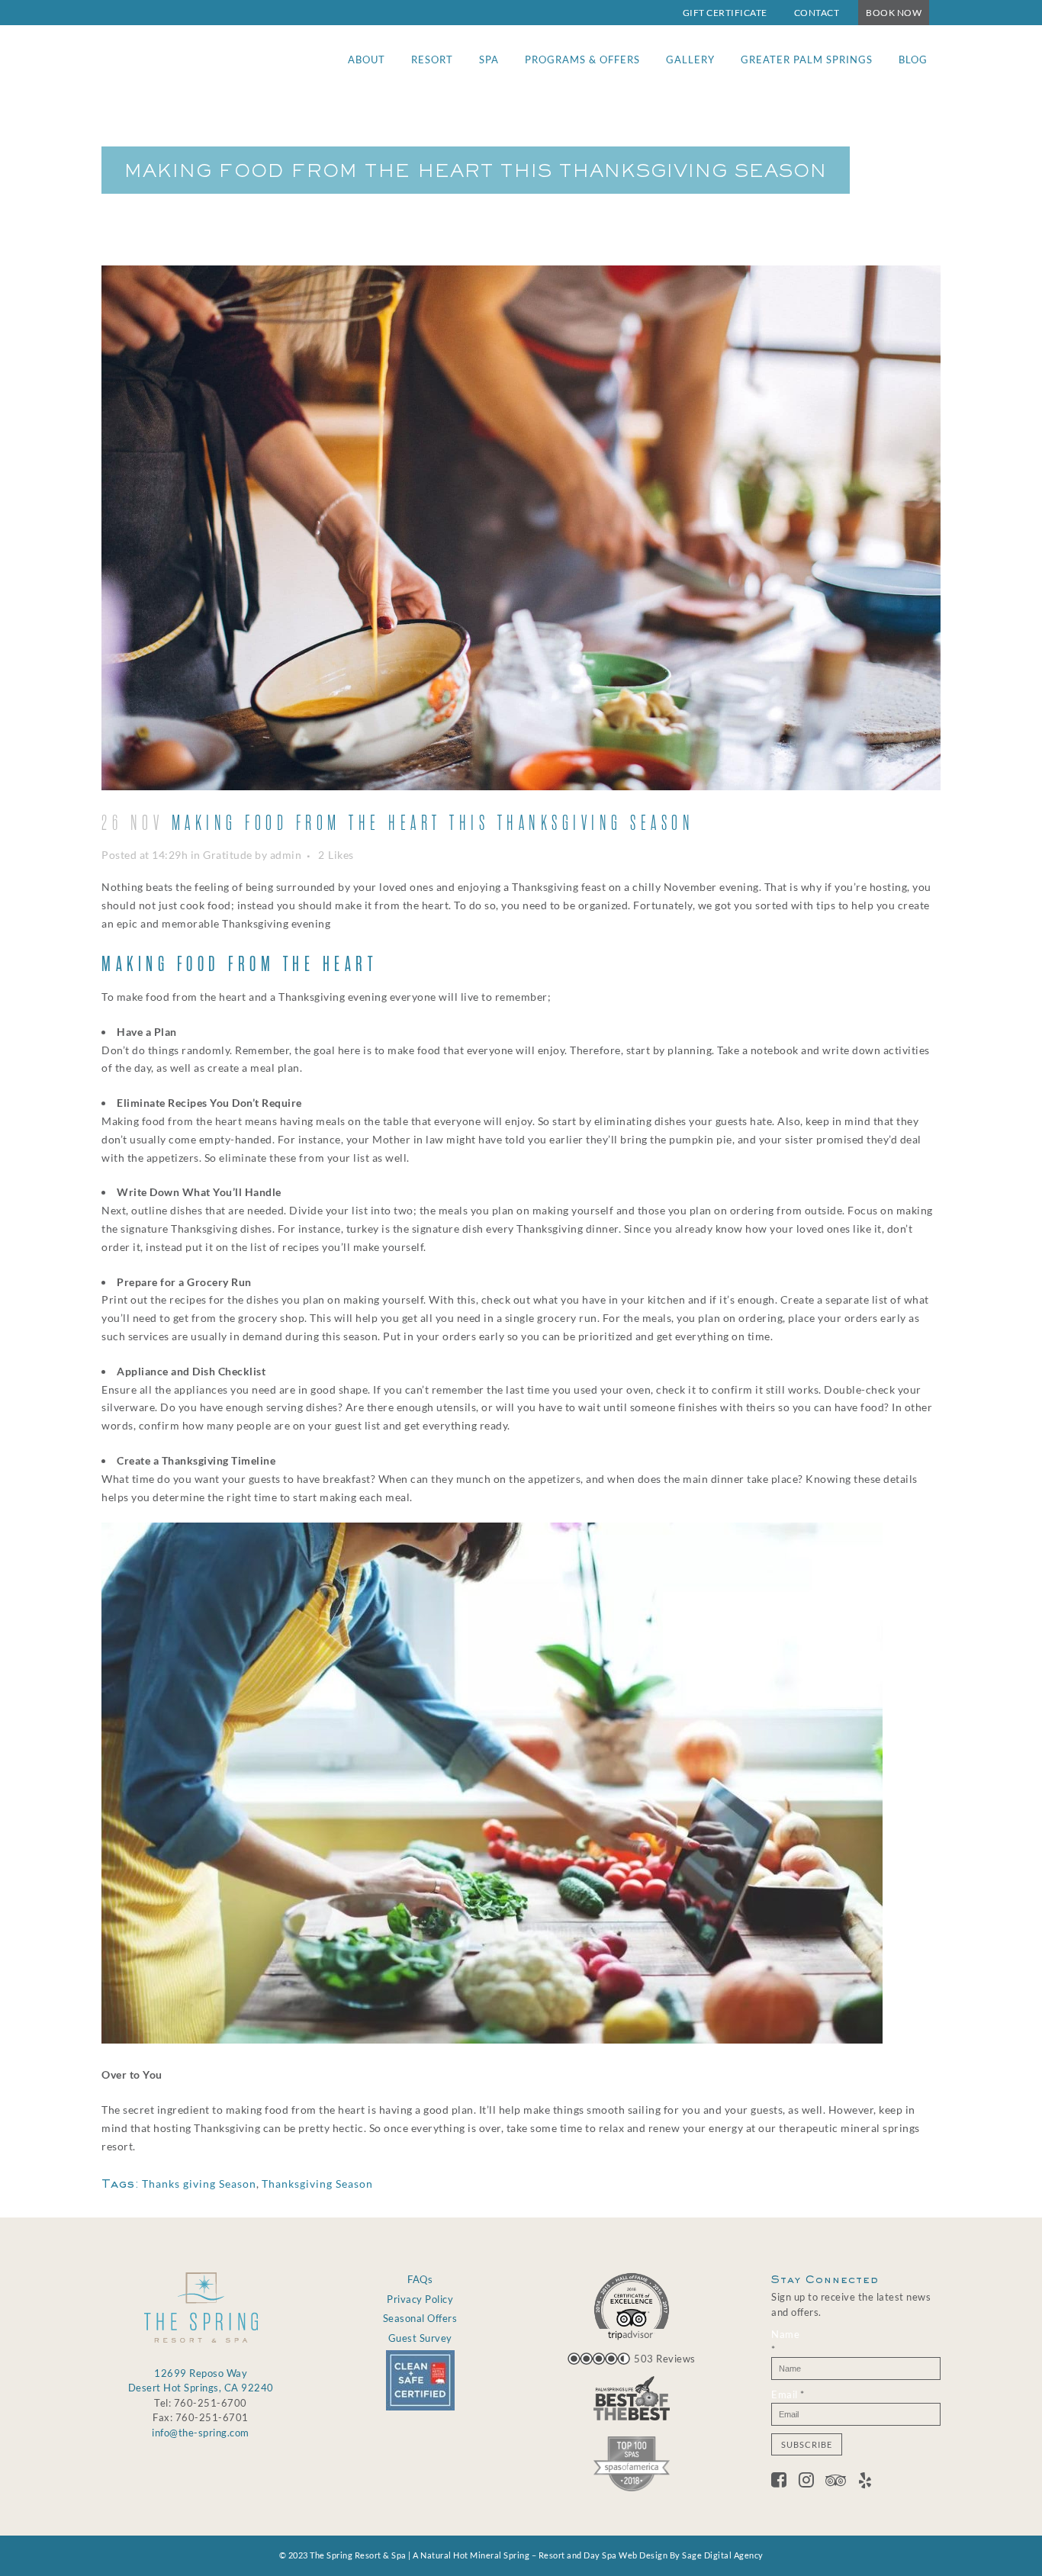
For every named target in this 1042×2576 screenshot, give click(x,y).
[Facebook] (785, 2482)
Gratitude (228, 855)
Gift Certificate (725, 13)
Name (785, 2342)
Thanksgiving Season (317, 2184)
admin (286, 855)
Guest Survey (420, 2338)
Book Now (894, 13)
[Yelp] (865, 2482)
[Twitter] (812, 2482)
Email (788, 2394)
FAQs (420, 2279)
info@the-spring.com (201, 2433)
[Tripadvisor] (842, 2482)
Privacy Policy (420, 2299)
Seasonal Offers (420, 2318)
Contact (817, 13)
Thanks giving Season (199, 2184)
